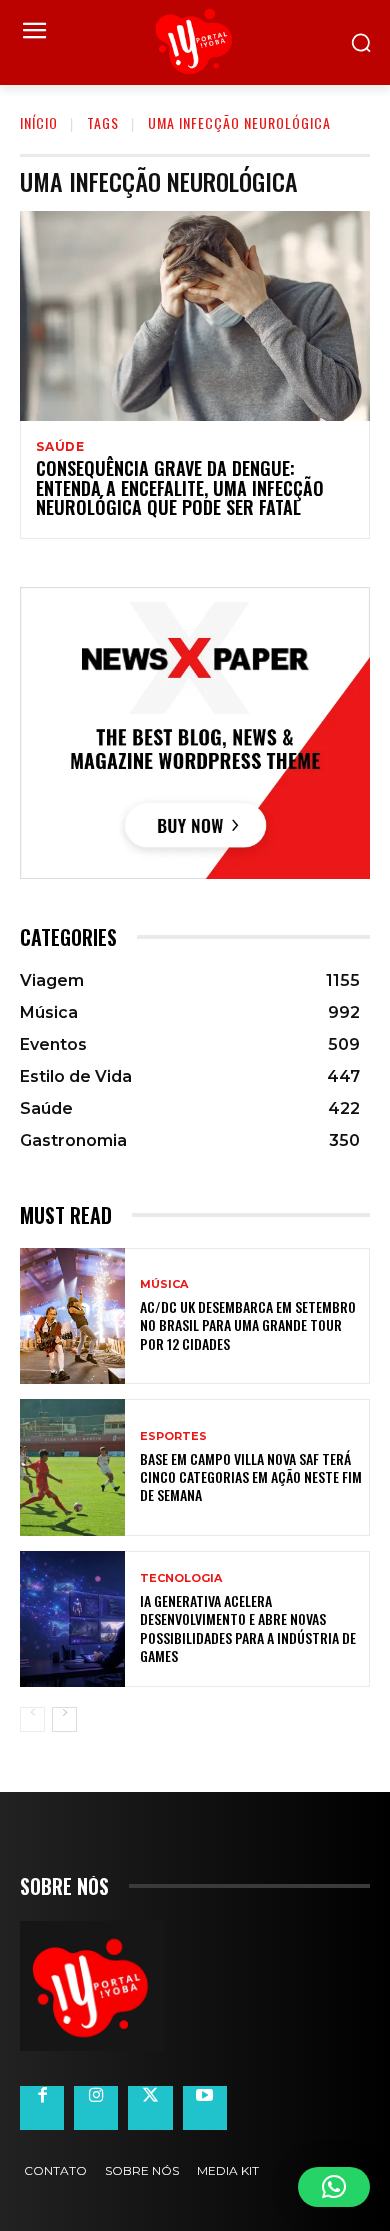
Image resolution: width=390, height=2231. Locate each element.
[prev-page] (32, 1719)
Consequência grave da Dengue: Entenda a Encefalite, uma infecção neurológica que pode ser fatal (180, 488)
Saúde (60, 447)
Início (39, 122)
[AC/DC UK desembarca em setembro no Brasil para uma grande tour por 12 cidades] (72, 1316)
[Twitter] (150, 2108)
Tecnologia (181, 1578)
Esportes (173, 1436)
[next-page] (64, 1719)
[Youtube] (205, 2108)
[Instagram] (96, 2108)
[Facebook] (42, 2108)
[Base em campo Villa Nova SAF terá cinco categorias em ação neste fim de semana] (72, 1467)
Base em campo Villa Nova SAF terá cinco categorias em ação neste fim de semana (251, 1476)
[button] (334, 2187)
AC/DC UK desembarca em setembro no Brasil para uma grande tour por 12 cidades (248, 1324)
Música (164, 1284)
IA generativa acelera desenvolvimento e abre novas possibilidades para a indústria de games (248, 1628)
